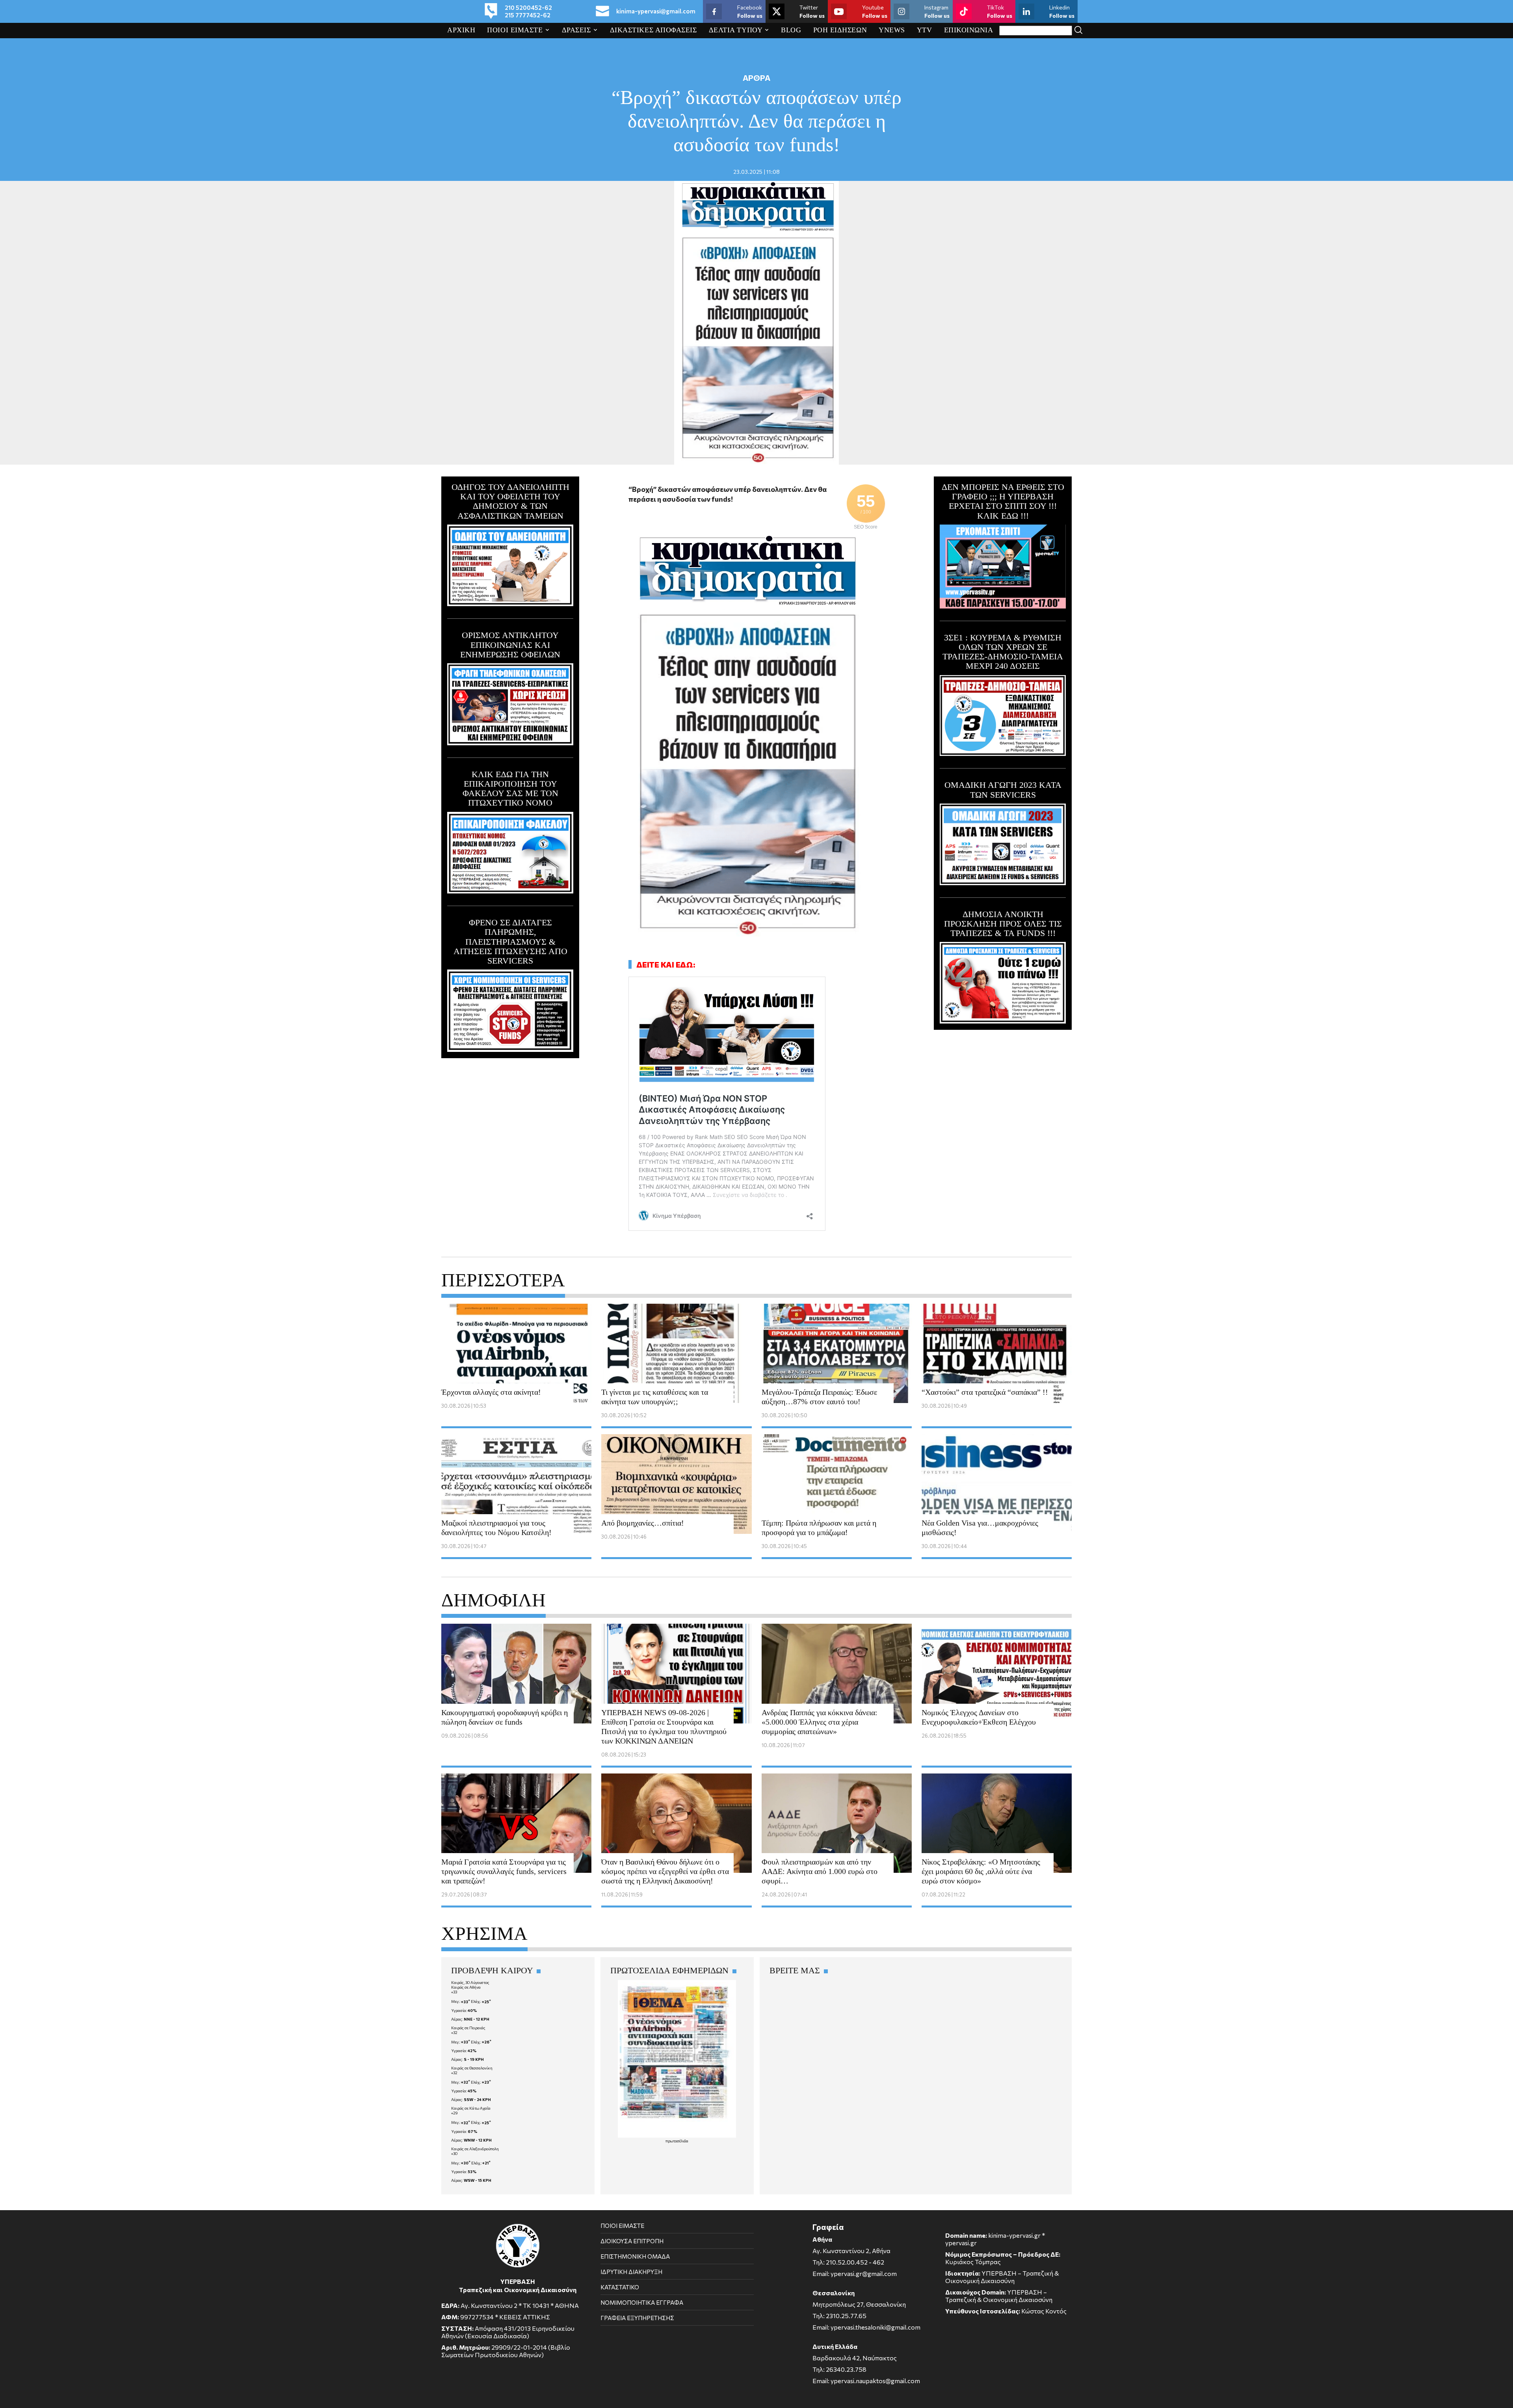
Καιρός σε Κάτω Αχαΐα (471, 2108)
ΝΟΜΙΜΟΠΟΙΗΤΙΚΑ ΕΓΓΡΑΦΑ (642, 2302)
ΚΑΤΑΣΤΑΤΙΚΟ (620, 2287)
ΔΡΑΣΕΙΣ (576, 30)
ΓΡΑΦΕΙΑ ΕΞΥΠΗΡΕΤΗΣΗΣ (637, 2318)
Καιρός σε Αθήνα (466, 1987)
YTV (925, 30)
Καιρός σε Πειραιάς (468, 2028)
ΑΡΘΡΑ (756, 78)
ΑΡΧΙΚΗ (461, 30)
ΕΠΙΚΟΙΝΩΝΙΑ (969, 30)
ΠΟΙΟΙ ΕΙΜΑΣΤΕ (515, 30)
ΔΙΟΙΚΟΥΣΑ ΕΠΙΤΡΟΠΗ (632, 2241)
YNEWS (892, 30)
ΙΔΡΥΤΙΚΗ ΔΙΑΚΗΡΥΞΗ (631, 2272)
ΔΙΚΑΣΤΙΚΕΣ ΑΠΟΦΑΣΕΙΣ (653, 30)
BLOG (791, 30)
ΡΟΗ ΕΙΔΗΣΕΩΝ (840, 30)
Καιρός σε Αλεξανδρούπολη (475, 2149)
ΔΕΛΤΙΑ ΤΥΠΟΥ (736, 30)
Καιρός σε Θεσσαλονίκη (472, 2068)
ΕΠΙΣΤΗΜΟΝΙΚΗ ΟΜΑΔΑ (635, 2256)
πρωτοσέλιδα (677, 2141)
